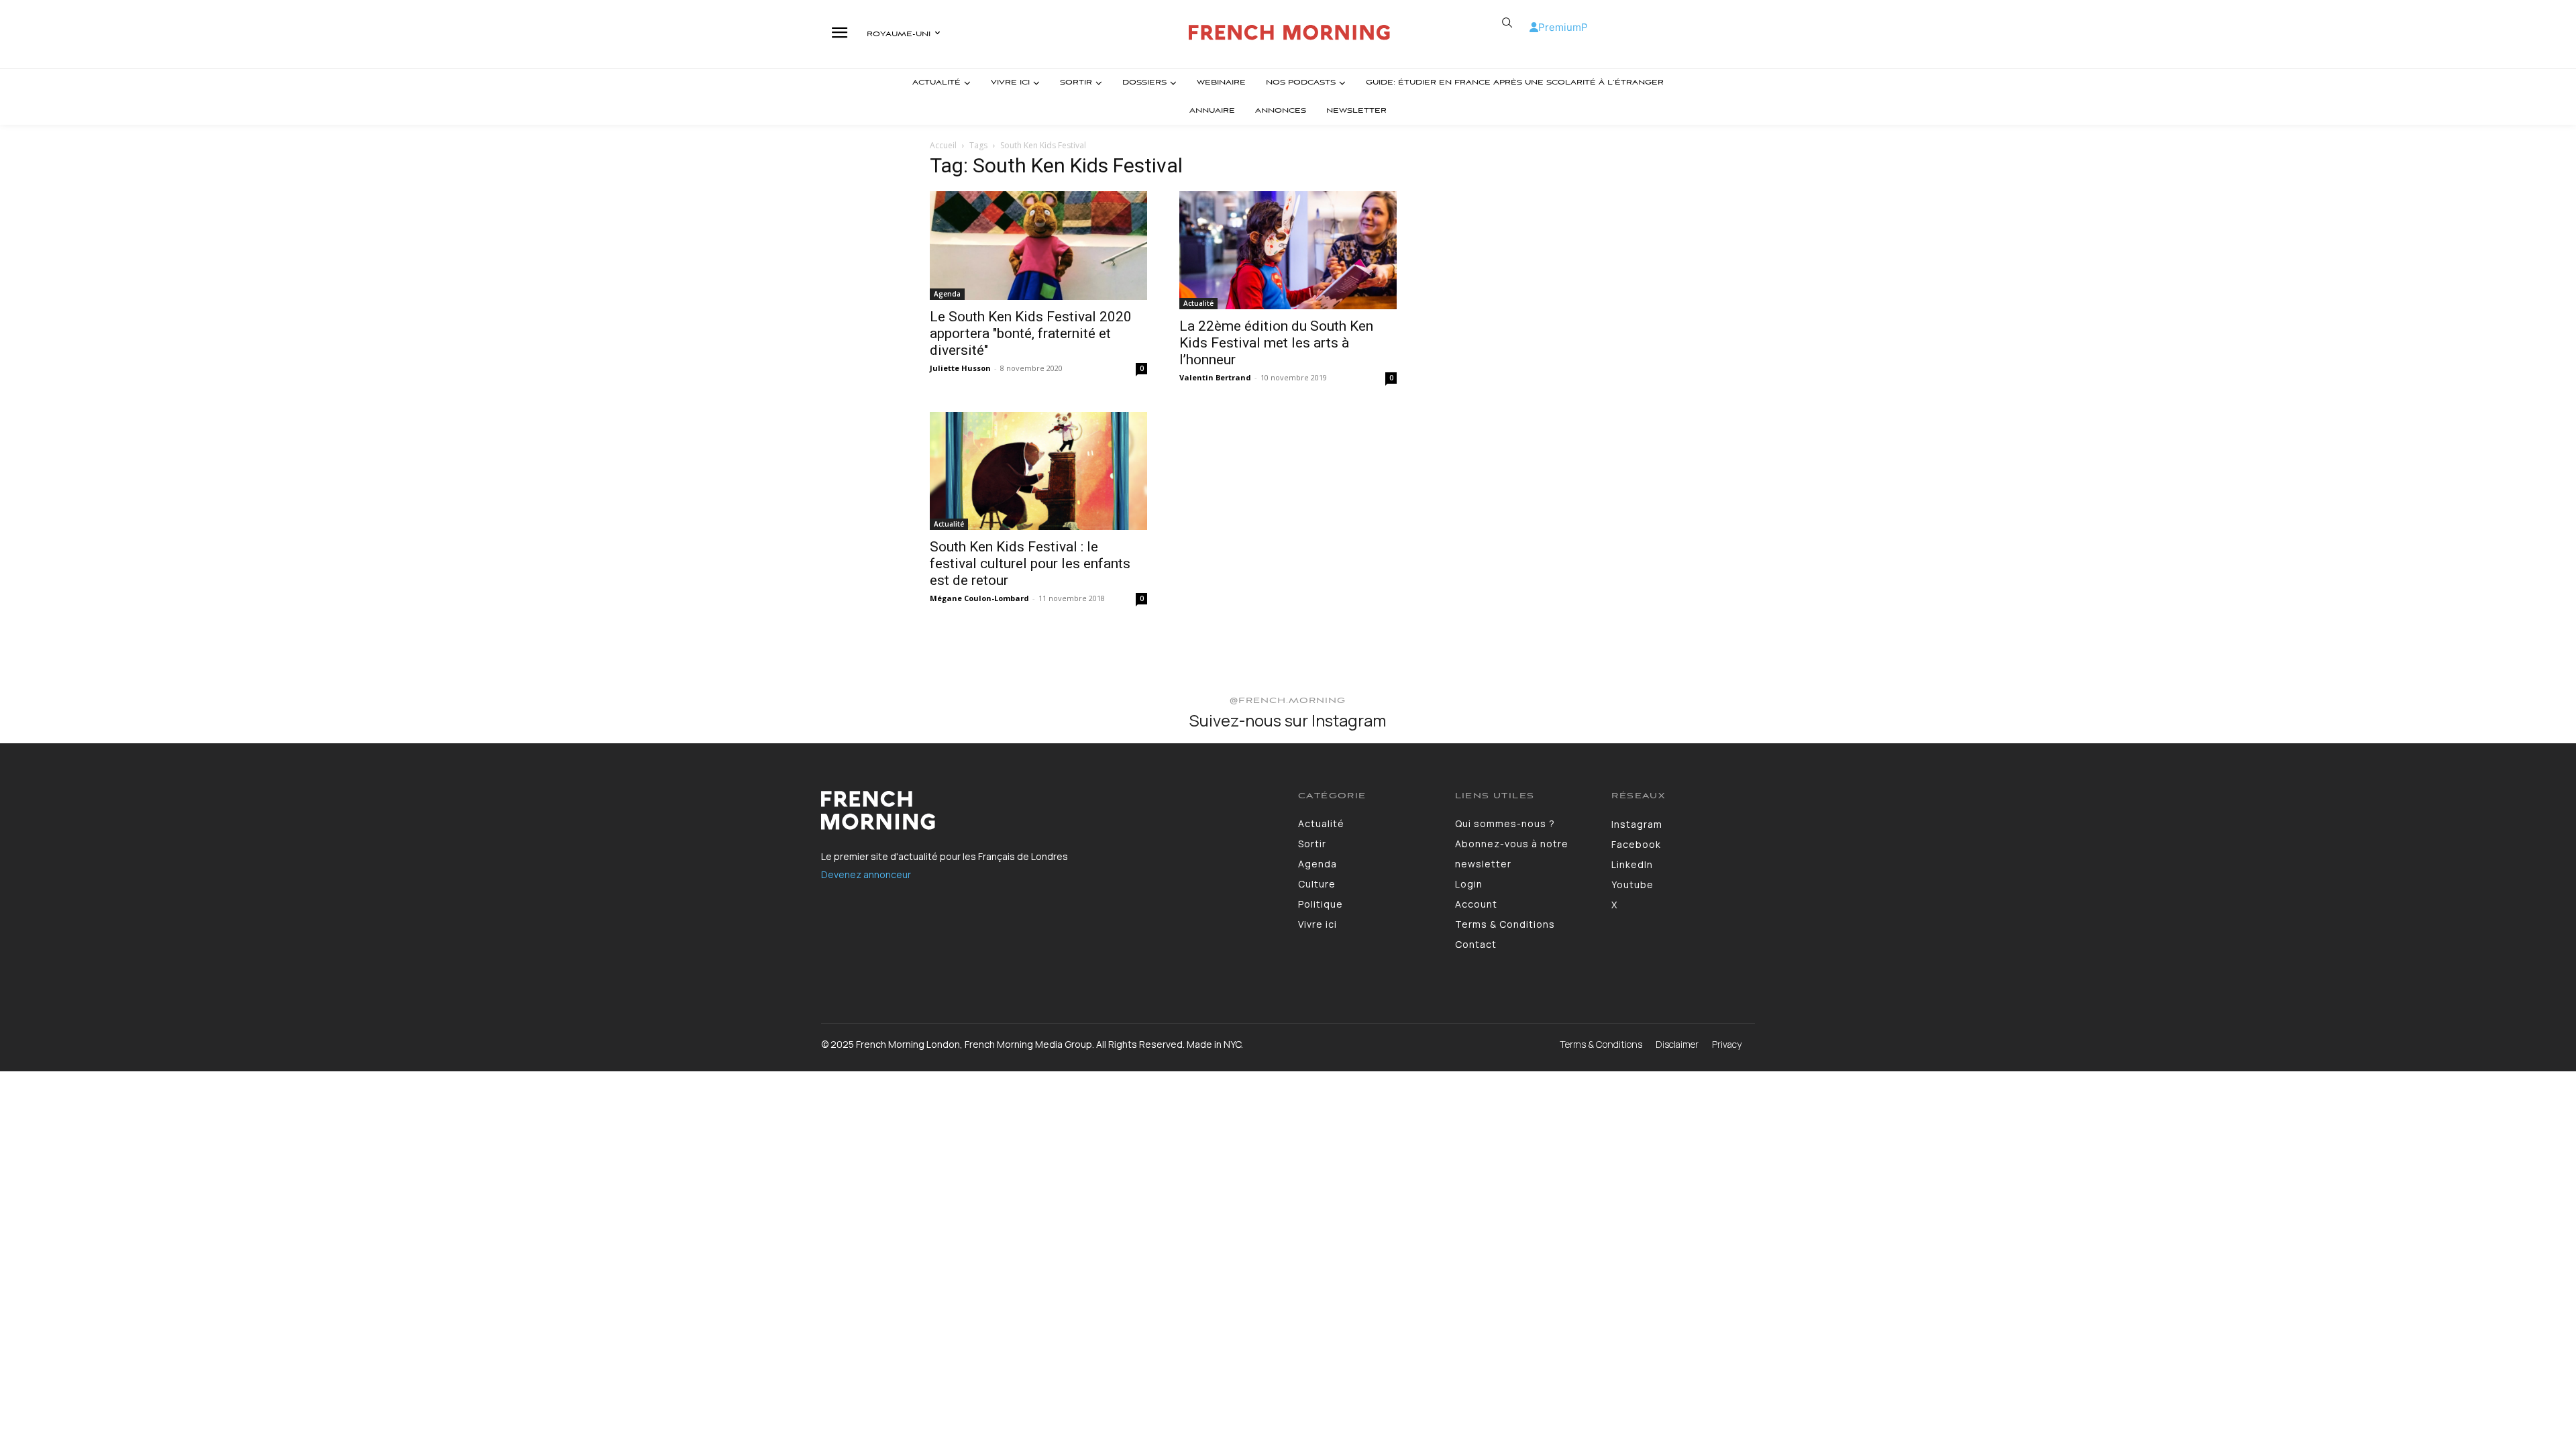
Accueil (943, 145)
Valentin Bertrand (1215, 377)
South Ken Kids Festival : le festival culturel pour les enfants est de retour (1030, 563)
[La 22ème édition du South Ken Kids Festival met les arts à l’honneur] (1288, 250)
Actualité (1198, 303)
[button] (1507, 23)
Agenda (947, 294)
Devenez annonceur (866, 874)
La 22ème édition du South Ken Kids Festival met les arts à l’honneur (1276, 343)
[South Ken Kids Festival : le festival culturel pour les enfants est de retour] (1038, 471)
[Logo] (1290, 33)
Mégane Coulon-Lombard (979, 598)
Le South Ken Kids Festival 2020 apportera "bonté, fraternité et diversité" (1031, 333)
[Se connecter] (1534, 27)
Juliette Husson (960, 368)
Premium (1560, 27)
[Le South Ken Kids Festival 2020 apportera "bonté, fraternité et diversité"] (1038, 246)
